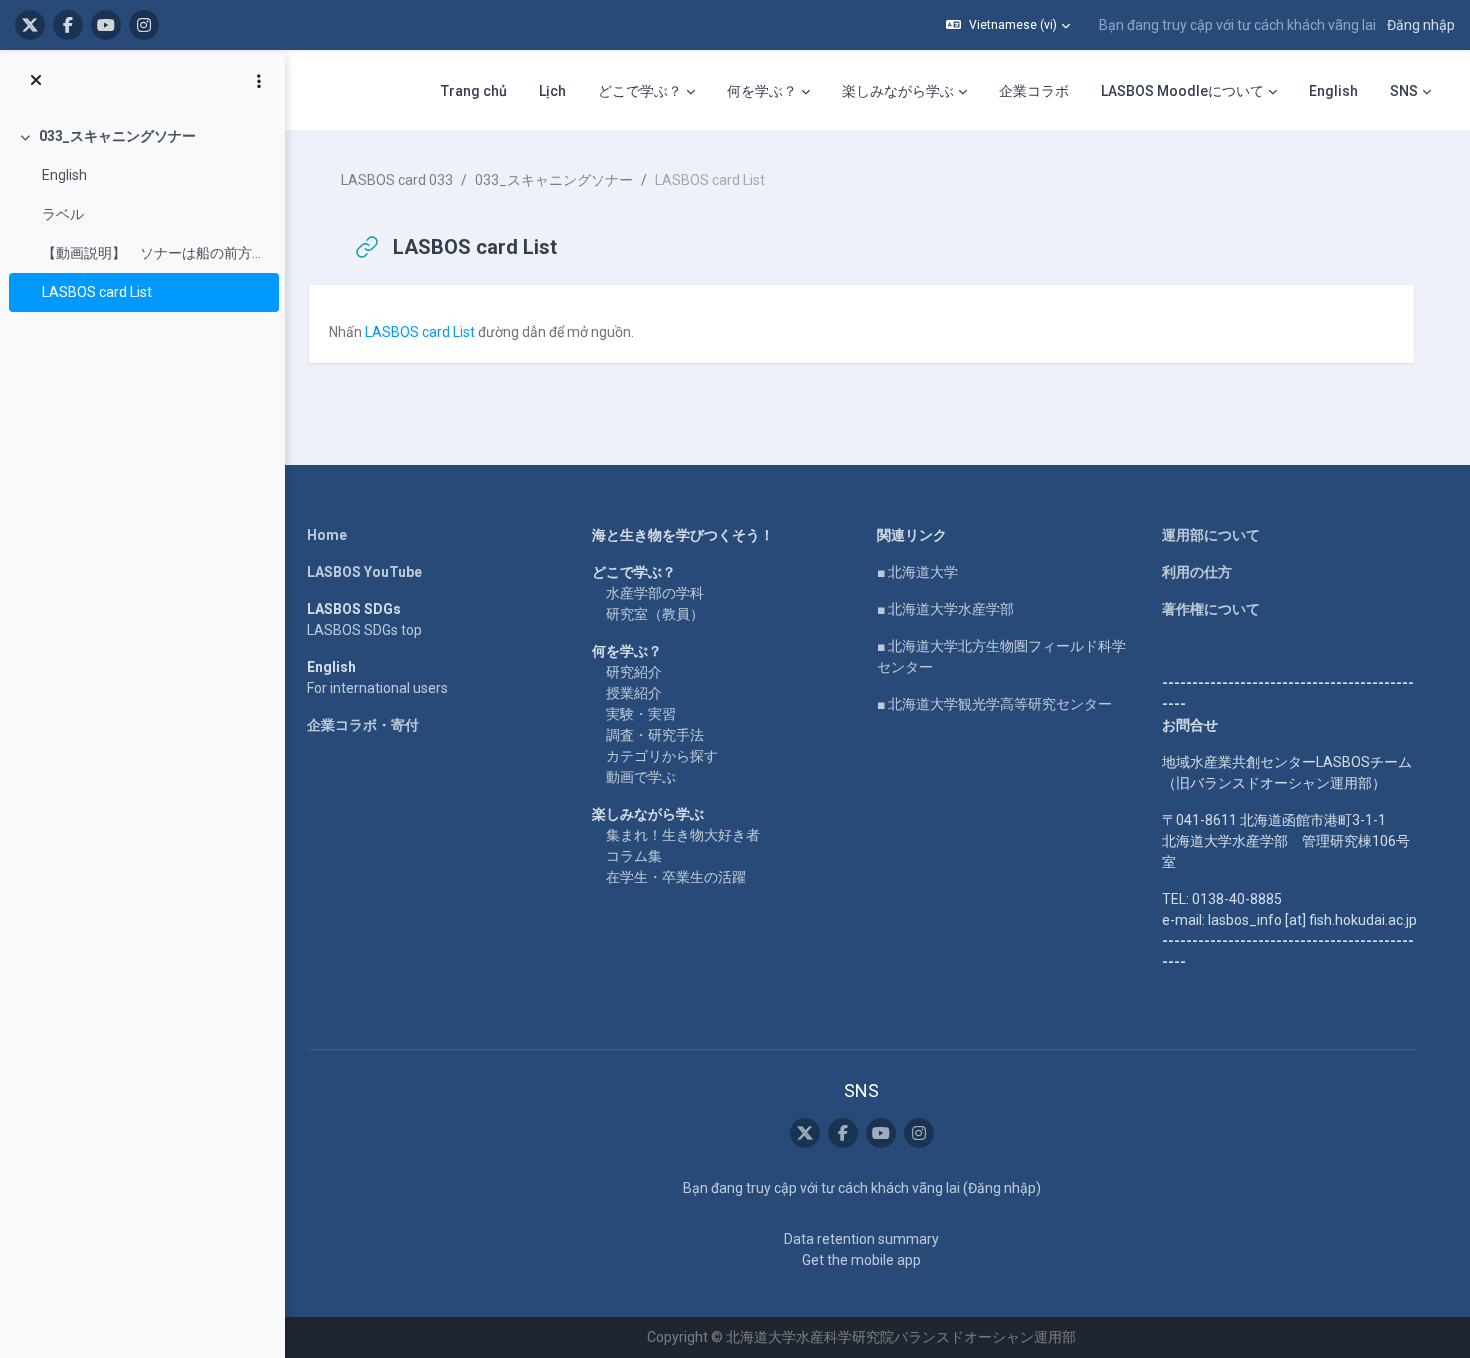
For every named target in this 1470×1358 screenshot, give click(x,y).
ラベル (63, 214)
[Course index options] (259, 81)
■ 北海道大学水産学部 (945, 609)
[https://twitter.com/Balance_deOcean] (30, 25)
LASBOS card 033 (397, 180)
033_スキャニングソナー (117, 136)
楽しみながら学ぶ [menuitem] (898, 91)
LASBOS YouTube (364, 572)
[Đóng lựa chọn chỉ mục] (36, 81)
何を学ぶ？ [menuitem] (762, 91)
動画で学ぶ (641, 777)
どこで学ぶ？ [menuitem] (640, 91)
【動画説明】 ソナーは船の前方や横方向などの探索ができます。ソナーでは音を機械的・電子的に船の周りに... (155, 253)
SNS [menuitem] (1404, 91)
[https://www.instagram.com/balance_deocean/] (144, 25)
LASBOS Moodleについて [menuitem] (1182, 91)
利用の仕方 (1197, 572)
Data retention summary (861, 1239)
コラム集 (634, 856)
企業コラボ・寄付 (363, 725)
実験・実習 (641, 714)
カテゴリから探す (662, 756)
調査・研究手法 (655, 735)
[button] (1008, 25)
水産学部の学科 (655, 593)
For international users (377, 688)
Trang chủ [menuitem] (474, 91)
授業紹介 (634, 693)
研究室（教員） (655, 614)
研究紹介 (634, 672)
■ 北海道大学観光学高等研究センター (994, 704)
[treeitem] (142, 214)
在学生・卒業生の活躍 (676, 877)
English (64, 175)
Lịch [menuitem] (552, 91)
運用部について (1211, 535)
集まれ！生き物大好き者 (683, 835)
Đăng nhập (1421, 25)
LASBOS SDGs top (364, 630)
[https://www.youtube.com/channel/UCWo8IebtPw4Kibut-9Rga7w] (106, 25)
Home (327, 535)
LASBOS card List (97, 292)
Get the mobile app (861, 1260)
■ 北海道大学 (917, 572)
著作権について (1211, 609)
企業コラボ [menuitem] (1034, 91)
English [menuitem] (1333, 91)
